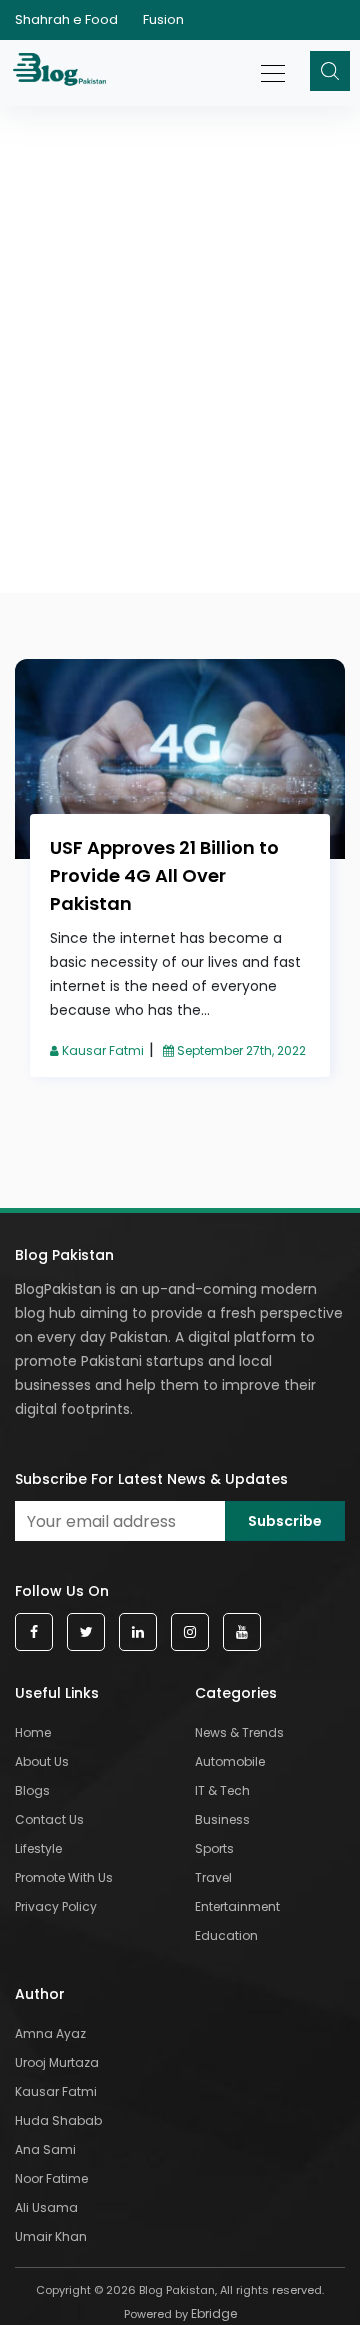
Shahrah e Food (66, 19)
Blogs (32, 1790)
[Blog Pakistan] (62, 73)
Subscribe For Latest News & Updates (151, 1479)
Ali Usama (46, 2207)
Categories (236, 1693)
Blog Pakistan (64, 1255)
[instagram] (190, 1632)
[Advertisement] (180, 278)
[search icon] (330, 71)
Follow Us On (62, 1591)
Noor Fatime (51, 2178)
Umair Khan (51, 2236)
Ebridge (214, 2313)
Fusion (163, 19)
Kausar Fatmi (101, 1050)
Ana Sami (45, 2149)
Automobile (230, 1761)
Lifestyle (38, 1848)
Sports (214, 1848)
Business (222, 1819)
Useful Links (57, 1693)
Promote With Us (64, 1877)
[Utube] (242, 1632)
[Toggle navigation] (274, 63)
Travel (213, 1877)
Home (33, 1732)
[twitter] (86, 1632)
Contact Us (49, 1819)
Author (40, 1994)
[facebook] (34, 1632)
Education (226, 1935)
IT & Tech (222, 1790)
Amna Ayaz (50, 2033)
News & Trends (239, 1732)
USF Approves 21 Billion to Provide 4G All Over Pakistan (164, 875)
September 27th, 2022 (240, 1050)
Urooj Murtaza (57, 2062)
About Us (42, 1761)
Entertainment (237, 1906)
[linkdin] (138, 1632)
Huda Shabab (58, 2120)
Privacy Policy (56, 1906)
